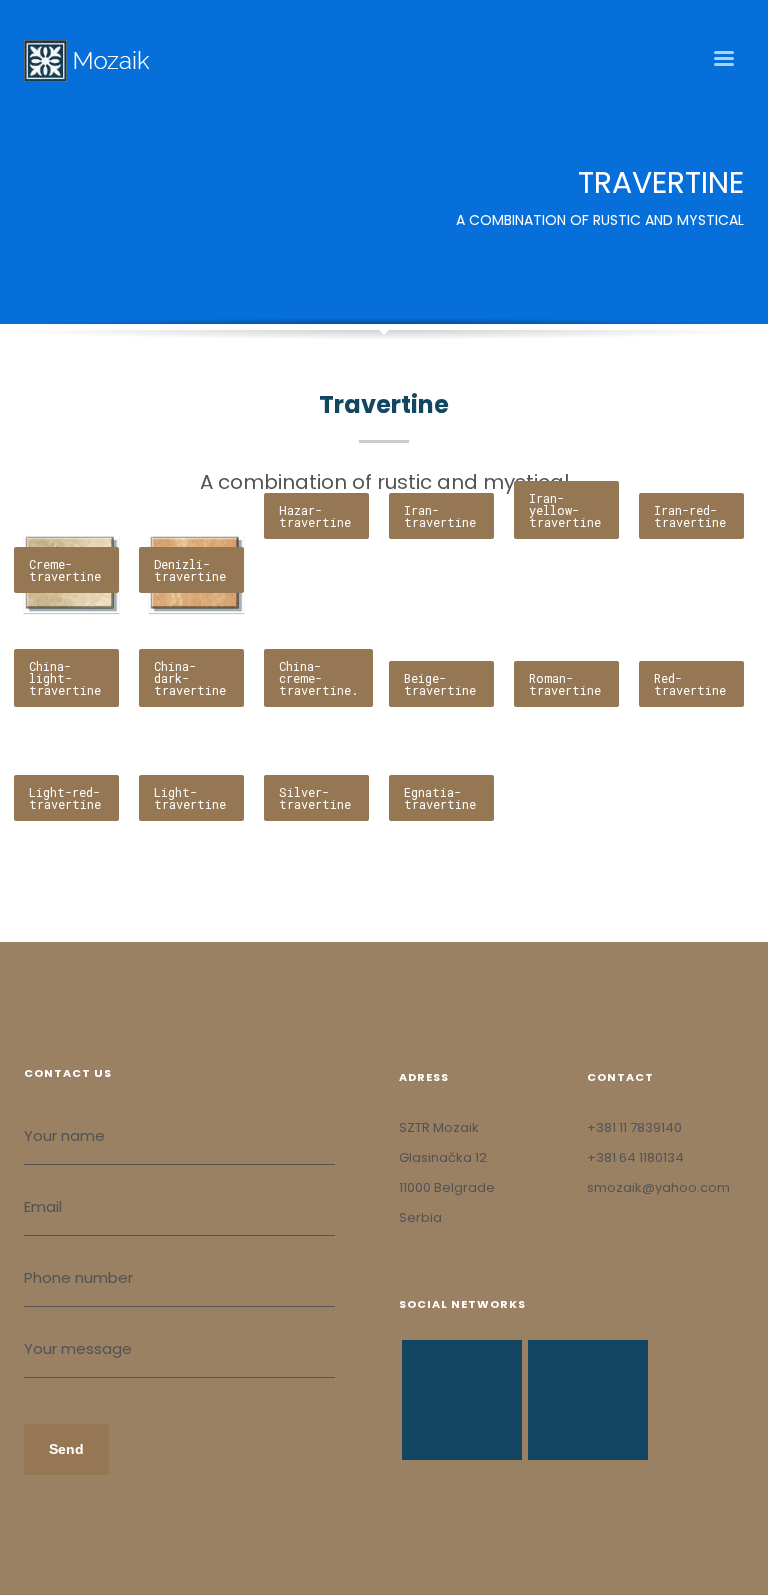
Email (43, 1206)
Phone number (78, 1277)
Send (66, 1449)
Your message (78, 1348)
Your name (64, 1135)
